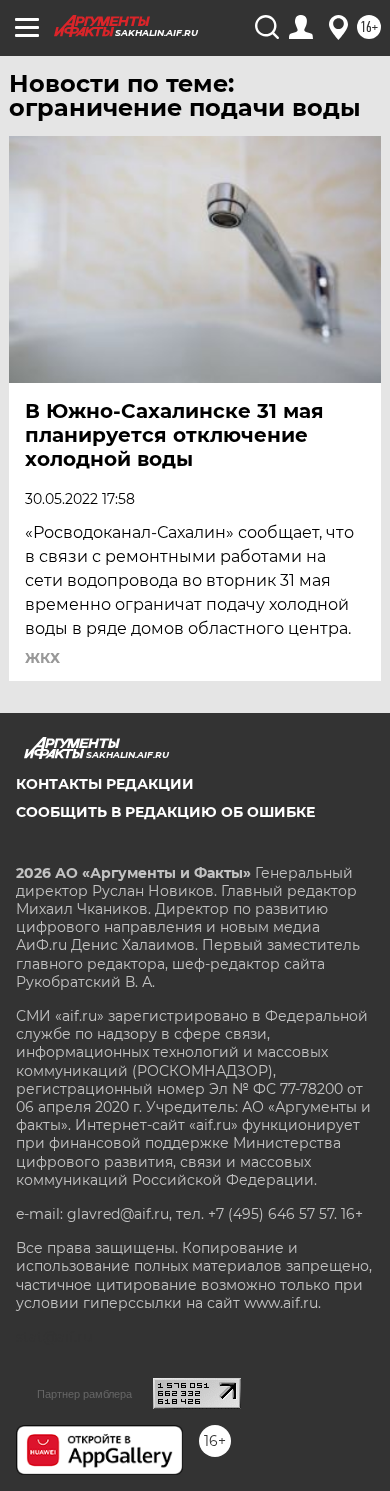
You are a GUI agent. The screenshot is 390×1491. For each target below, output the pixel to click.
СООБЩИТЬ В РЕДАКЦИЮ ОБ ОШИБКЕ (165, 812)
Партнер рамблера (84, 1394)
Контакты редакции (105, 784)
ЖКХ (42, 658)
